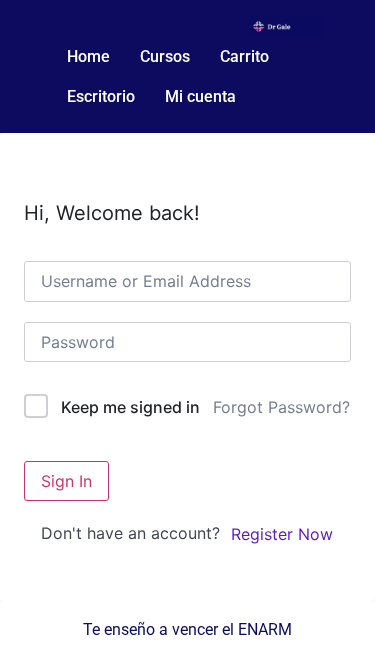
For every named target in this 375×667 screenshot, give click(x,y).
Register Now (282, 534)
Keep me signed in (130, 407)
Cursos (165, 56)
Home (88, 56)
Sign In (66, 481)
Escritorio (101, 96)
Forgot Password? (281, 407)
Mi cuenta (200, 96)
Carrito (244, 56)
